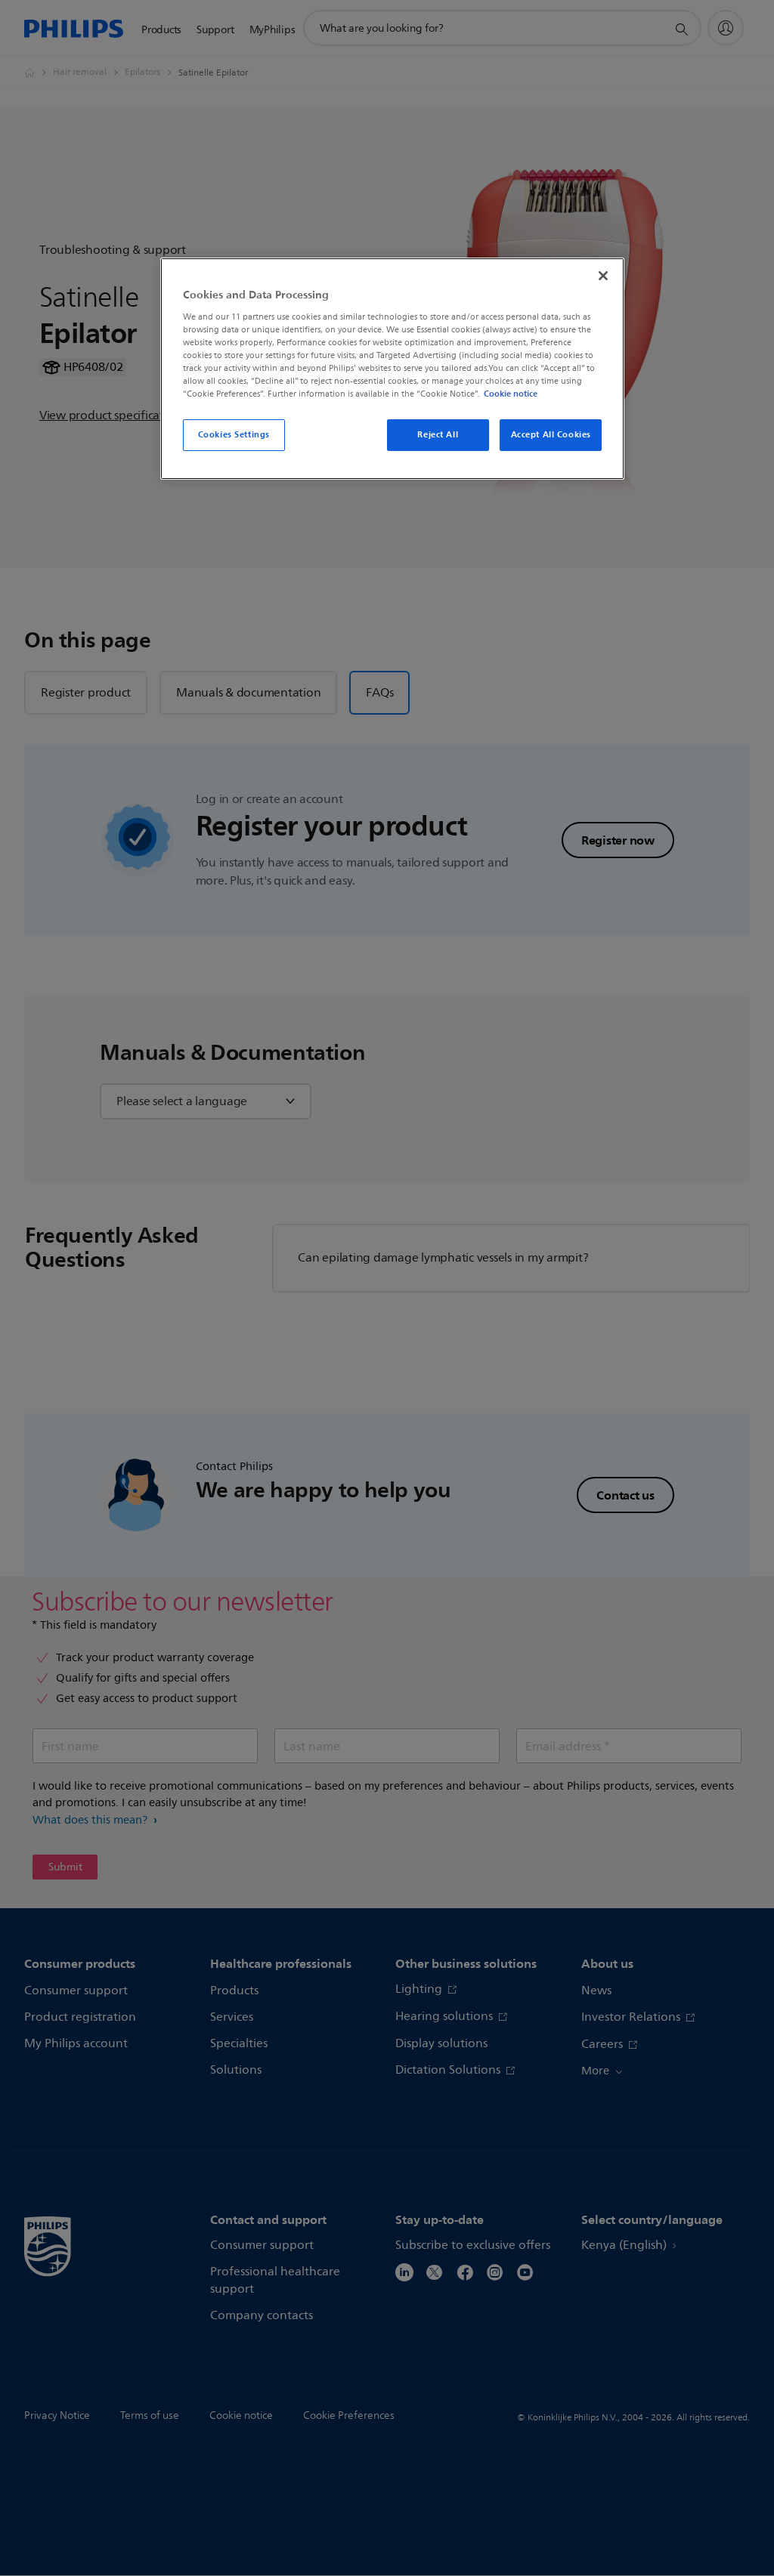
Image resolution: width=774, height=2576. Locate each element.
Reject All (438, 434)
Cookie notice (511, 394)
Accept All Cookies (551, 434)
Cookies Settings (234, 434)
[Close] (603, 276)
